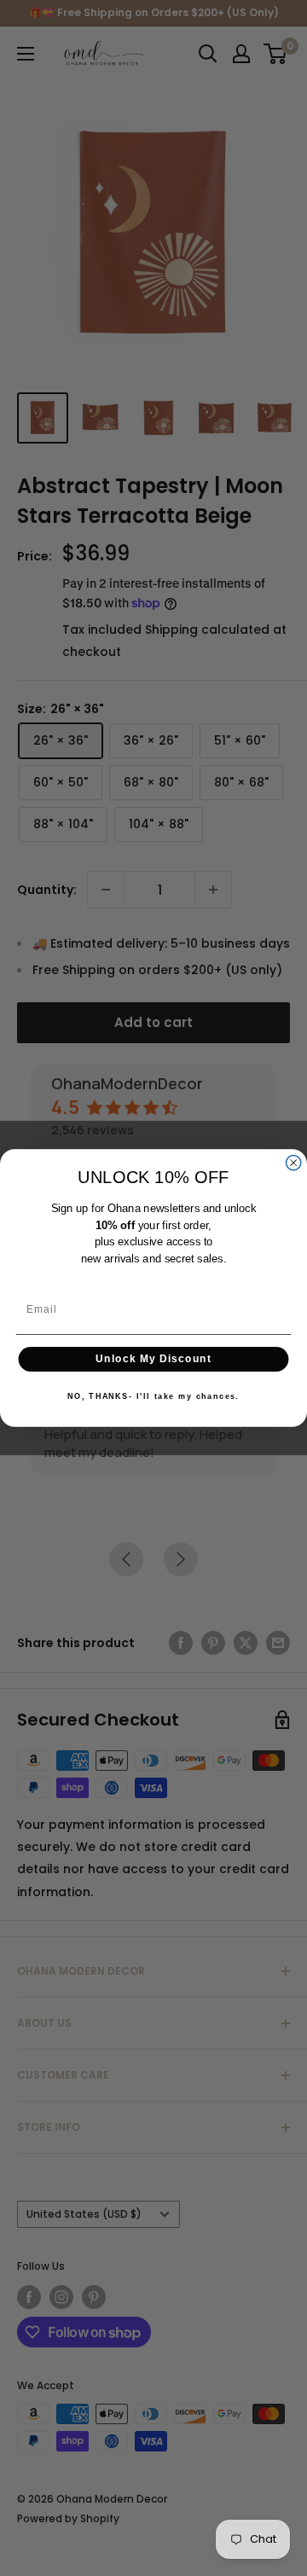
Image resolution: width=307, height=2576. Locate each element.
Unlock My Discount (153, 1359)
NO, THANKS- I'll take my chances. (153, 1396)
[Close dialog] (294, 1162)
